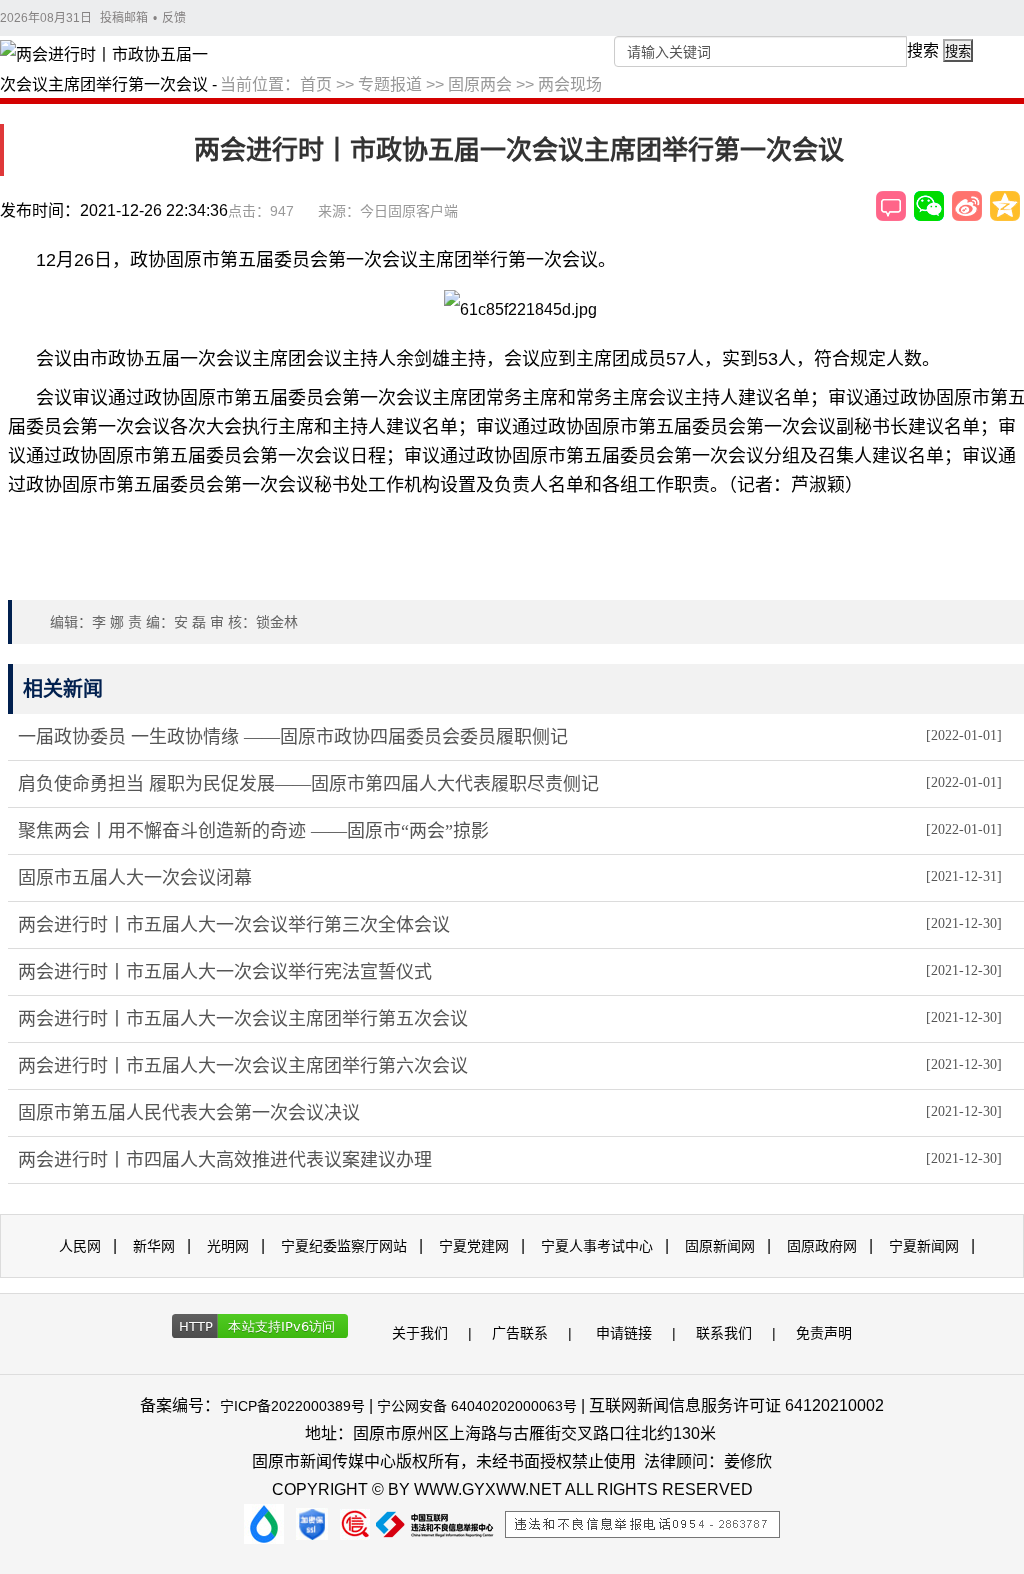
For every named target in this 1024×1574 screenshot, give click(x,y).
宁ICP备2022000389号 (292, 1406)
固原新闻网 (720, 1246)
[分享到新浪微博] (967, 206)
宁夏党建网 (474, 1246)
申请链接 (624, 1333)
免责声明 (824, 1333)
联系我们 (724, 1333)
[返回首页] (110, 71)
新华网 (154, 1246)
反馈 (174, 18)
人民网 (80, 1246)
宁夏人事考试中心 (597, 1246)
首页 (316, 84)
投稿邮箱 (124, 18)
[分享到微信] (929, 206)
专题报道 (390, 84)
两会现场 (570, 84)
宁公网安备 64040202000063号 (477, 1406)
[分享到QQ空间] (1005, 206)
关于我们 (420, 1333)
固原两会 (480, 84)
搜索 (923, 50)
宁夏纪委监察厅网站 (344, 1246)
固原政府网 (822, 1246)
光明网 (228, 1246)
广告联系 (520, 1333)
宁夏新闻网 (924, 1246)
